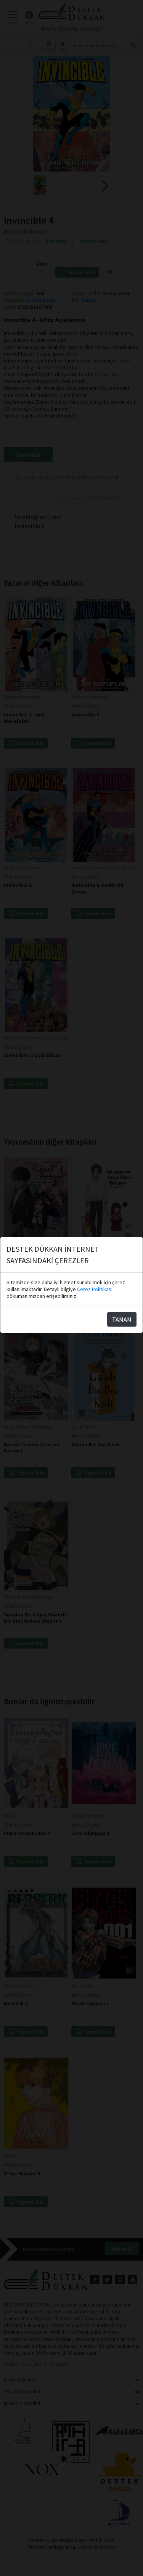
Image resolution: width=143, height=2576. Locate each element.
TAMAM (122, 1319)
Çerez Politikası (95, 1289)
